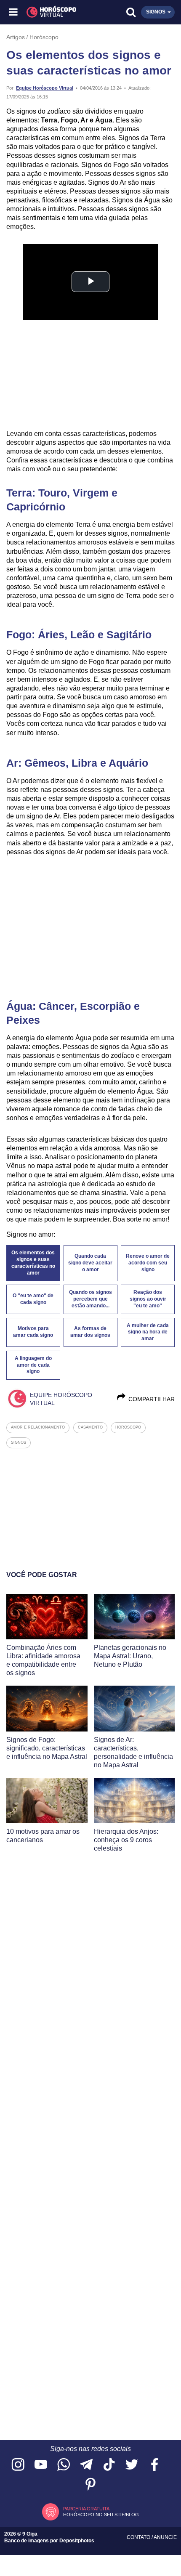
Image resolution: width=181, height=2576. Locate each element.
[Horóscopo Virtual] (53, 12)
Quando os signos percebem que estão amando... (90, 1299)
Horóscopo (44, 37)
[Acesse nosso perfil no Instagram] (18, 2465)
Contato (139, 2537)
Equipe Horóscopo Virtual (45, 88)
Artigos (16, 37)
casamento (90, 1427)
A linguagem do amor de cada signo (33, 1365)
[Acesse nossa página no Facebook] (154, 2465)
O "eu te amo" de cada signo (33, 1299)
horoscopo (128, 1427)
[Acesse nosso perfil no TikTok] (109, 2465)
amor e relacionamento (38, 1427)
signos (19, 1442)
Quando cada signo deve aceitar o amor (90, 1263)
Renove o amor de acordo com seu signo (148, 1263)
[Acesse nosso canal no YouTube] (41, 2465)
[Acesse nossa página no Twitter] (132, 2465)
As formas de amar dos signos (90, 1332)
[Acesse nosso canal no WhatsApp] (64, 2465)
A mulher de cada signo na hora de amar (148, 1332)
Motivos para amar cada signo (33, 1332)
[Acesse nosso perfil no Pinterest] (90, 2485)
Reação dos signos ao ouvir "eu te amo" (148, 1299)
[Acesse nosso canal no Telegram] (86, 2465)
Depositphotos (77, 2541)
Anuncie (165, 2537)
